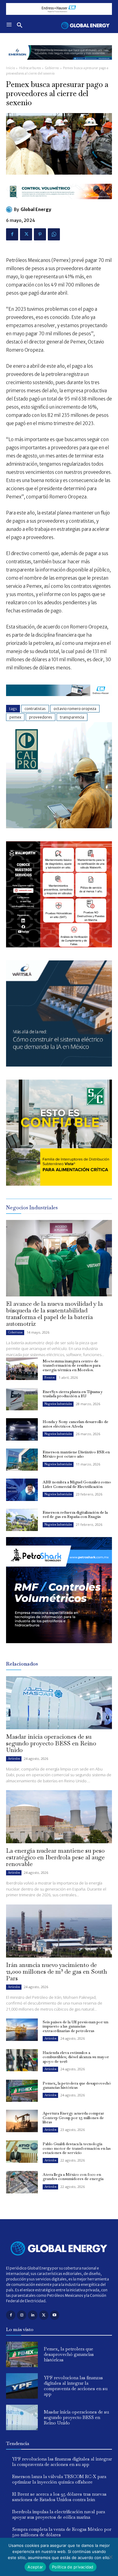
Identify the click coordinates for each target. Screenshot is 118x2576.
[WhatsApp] (54, 234)
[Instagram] (22, 2315)
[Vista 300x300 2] (59, 1184)
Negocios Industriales (58, 1404)
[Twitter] (26, 234)
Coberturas (15, 1332)
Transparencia (72, 717)
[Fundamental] (59, 9)
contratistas (35, 709)
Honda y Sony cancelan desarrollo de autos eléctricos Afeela (75, 1424)
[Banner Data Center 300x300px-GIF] (59, 1065)
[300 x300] (59, 946)
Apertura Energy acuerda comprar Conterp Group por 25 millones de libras (73, 2118)
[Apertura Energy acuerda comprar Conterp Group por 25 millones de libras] (22, 2121)
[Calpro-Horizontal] (59, 204)
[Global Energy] (10, 209)
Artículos (14, 1759)
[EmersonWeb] (59, 64)
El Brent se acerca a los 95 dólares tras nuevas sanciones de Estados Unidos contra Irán (59, 2497)
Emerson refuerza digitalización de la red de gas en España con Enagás (75, 1514)
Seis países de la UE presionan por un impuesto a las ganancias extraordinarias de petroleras (75, 2026)
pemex (15, 717)
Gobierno (52, 68)
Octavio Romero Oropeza (75, 709)
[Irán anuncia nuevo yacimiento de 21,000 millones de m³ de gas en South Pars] (59, 1931)
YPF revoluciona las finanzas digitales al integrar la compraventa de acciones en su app (76, 2386)
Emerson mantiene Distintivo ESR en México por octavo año (76, 1454)
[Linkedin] (33, 2315)
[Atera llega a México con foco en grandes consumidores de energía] (22, 2182)
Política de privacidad (73, 2567)
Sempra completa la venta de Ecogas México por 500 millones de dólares (62, 2532)
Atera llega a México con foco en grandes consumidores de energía (73, 2177)
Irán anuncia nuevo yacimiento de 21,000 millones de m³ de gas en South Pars (57, 1971)
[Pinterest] (40, 234)
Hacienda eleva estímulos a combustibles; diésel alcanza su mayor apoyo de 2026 (76, 2057)
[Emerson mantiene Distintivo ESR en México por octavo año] (22, 1460)
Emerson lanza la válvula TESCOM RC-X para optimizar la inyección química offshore (59, 2479)
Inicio (10, 68)
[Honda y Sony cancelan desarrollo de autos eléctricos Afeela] (22, 1429)
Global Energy (36, 209)
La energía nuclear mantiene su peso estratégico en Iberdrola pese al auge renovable (55, 1857)
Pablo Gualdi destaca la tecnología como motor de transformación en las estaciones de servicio (77, 2148)
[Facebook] (12, 234)
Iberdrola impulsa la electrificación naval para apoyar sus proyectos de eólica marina (59, 2514)
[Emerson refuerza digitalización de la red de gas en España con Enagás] (22, 1520)
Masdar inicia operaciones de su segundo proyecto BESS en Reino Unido (51, 1743)
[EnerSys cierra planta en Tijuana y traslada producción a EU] (22, 1399)
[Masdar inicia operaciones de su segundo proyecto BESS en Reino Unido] (59, 1703)
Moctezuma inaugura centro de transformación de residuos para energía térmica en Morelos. (72, 1365)
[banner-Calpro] (59, 827)
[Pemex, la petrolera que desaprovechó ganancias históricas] (22, 2091)
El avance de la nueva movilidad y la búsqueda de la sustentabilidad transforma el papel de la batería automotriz (54, 1314)
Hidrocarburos (30, 68)
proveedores (41, 717)
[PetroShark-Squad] (59, 1648)
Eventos (49, 1377)
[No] (110, 2557)
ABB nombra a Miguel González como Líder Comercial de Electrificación (77, 1484)
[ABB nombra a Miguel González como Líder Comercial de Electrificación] (22, 1490)
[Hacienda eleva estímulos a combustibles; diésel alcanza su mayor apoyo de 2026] (22, 2060)
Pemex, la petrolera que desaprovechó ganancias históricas (77, 2085)
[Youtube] (55, 2315)
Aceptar (35, 2567)
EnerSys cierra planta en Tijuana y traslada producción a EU (73, 1394)
